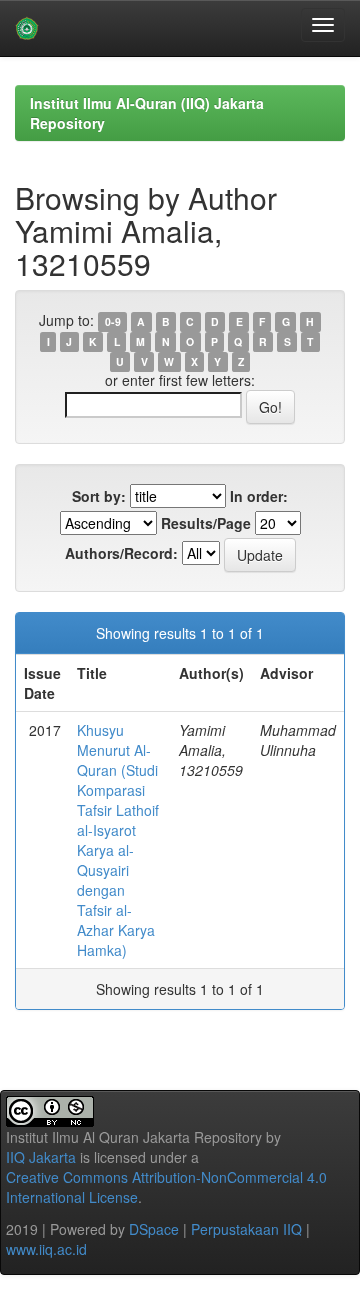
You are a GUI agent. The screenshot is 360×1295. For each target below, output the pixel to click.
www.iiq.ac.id (46, 1249)
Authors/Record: (121, 553)
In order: (259, 496)
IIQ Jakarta (41, 1157)
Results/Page (206, 523)
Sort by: (99, 496)
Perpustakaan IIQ (246, 1229)
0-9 (113, 321)
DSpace (154, 1229)
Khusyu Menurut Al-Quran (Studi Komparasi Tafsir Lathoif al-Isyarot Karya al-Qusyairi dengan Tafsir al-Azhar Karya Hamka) (118, 840)
